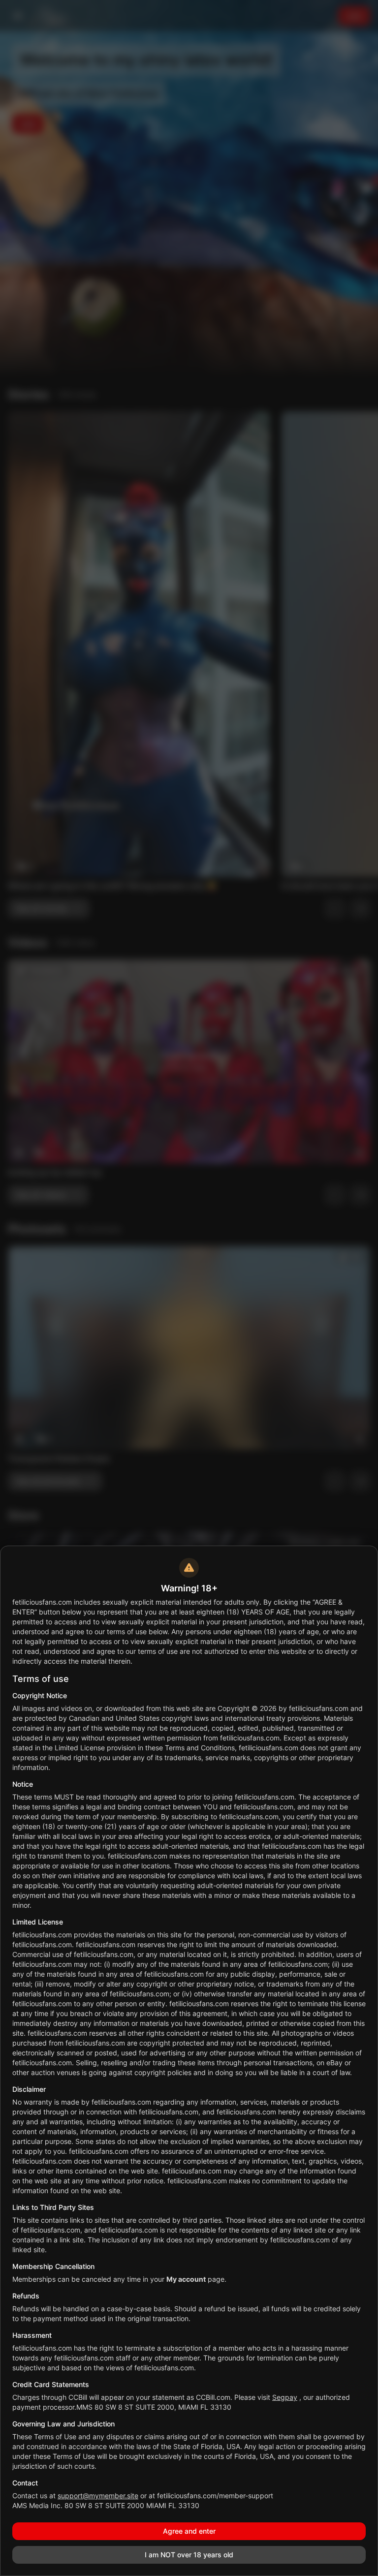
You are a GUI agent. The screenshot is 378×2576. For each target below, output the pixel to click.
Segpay (285, 2397)
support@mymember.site (98, 2496)
